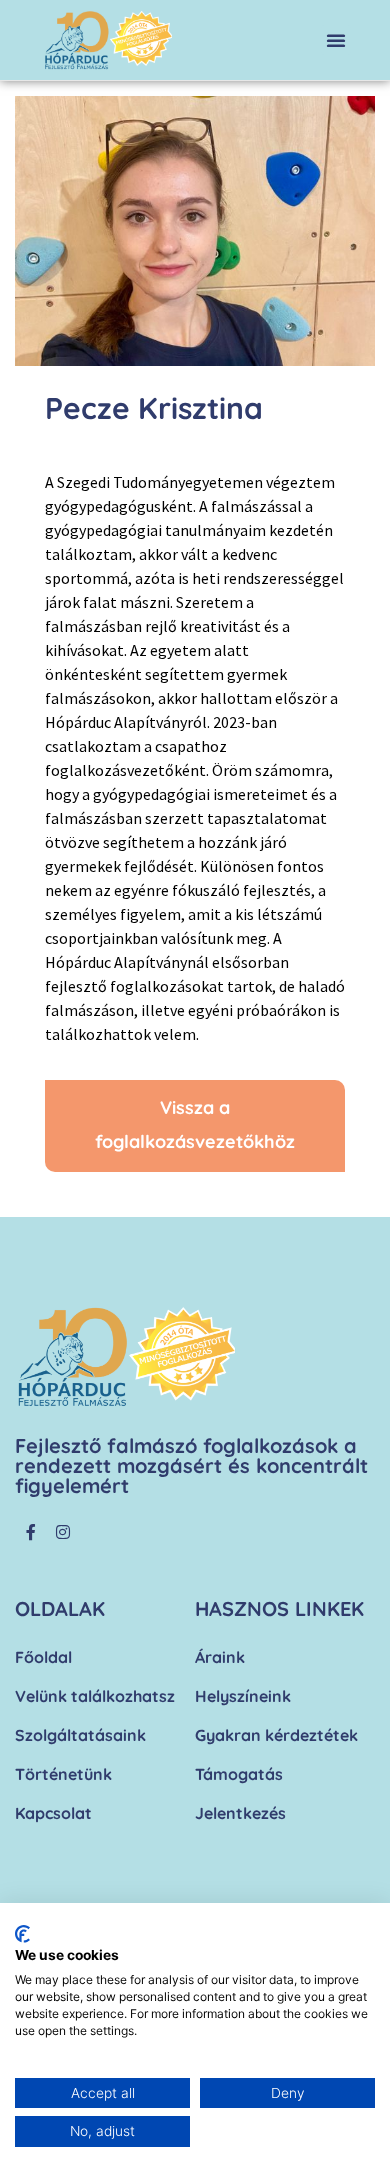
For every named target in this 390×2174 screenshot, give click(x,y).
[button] (336, 40)
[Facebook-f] (31, 1532)
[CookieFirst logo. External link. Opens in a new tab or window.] (22, 1934)
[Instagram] (63, 1532)
